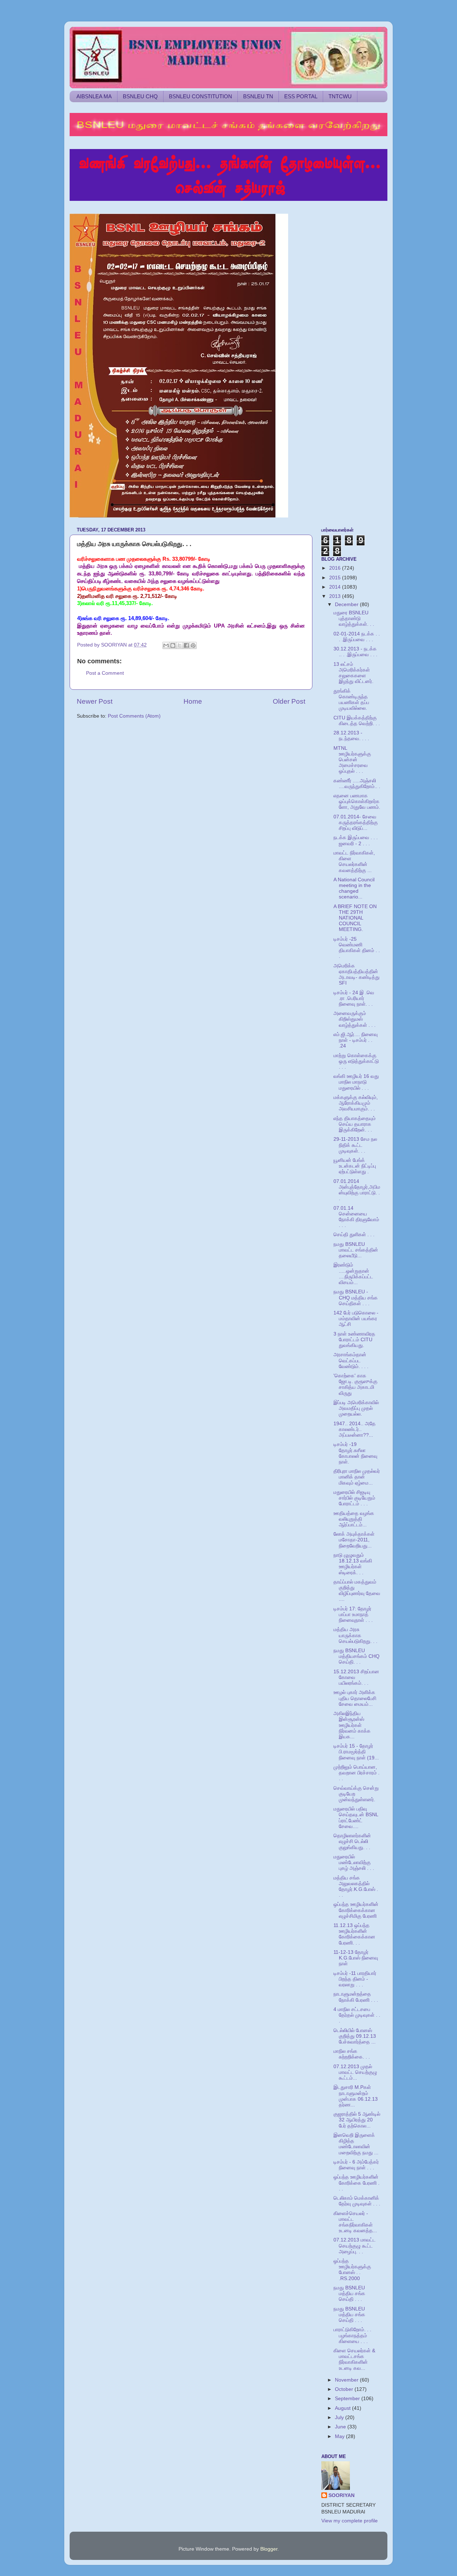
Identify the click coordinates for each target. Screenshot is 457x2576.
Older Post (289, 701)
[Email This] (166, 645)
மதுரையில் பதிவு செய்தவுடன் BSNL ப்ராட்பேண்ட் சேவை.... (356, 1818)
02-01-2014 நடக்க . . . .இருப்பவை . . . (357, 637)
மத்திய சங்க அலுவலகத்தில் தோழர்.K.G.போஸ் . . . (356, 1887)
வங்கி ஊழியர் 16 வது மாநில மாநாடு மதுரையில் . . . (356, 1082)
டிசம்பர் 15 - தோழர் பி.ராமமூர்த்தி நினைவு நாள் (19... (356, 1752)
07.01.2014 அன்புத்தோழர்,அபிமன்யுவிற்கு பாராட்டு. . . (357, 1190)
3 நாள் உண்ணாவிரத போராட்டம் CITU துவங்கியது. (354, 1340)
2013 (336, 596)
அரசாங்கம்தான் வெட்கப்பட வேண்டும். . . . (351, 1360)
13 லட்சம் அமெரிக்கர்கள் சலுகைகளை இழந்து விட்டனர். (353, 673)
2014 (336, 587)
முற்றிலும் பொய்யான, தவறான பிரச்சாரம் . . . (356, 1773)
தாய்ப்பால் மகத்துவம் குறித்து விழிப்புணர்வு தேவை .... (357, 1591)
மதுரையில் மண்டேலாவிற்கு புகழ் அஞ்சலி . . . (354, 1862)
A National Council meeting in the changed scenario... (354, 888)
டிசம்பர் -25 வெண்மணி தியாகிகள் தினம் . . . (357, 948)
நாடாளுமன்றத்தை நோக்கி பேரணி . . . (356, 1997)
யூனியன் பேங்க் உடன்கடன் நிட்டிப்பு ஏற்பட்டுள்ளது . (355, 1166)
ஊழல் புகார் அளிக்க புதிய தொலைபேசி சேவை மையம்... (355, 1698)
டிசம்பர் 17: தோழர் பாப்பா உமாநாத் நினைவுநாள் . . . (353, 1614)
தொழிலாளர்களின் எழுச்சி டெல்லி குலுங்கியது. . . (352, 1841)
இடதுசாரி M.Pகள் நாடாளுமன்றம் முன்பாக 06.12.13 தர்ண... (356, 2096)
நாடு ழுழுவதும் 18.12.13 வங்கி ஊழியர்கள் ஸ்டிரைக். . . (353, 1564)
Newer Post (95, 701)
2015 (336, 578)
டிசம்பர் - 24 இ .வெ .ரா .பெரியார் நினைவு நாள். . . (354, 998)
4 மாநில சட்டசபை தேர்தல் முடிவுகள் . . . (357, 2015)
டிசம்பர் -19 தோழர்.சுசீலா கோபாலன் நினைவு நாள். (355, 1453)
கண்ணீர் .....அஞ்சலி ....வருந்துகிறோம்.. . (357, 784)
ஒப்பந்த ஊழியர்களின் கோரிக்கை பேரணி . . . (356, 2183)
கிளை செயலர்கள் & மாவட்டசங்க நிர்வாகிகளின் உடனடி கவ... (354, 2359)
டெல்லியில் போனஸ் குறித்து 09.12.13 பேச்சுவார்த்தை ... (355, 2036)
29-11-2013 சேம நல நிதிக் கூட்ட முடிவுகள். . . (355, 1145)
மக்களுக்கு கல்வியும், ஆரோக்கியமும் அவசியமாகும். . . (356, 1103)
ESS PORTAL (301, 96)
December (347, 605)
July (340, 2418)
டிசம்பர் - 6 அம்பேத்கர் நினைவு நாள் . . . (356, 2165)
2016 (336, 568)
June (341, 2427)
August (343, 2408)
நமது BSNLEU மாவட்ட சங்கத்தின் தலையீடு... (356, 1250)
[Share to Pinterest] (193, 645)
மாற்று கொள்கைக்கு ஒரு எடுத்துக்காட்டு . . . (356, 1061)
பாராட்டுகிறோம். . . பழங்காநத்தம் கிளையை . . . (352, 2335)
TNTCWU (340, 96)
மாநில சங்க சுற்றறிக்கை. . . (352, 2054)
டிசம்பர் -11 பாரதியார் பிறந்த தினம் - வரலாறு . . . (355, 1979)
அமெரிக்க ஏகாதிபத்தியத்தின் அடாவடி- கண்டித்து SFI (356, 975)
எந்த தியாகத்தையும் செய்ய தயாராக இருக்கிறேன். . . (355, 1124)
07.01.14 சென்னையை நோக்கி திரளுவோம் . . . (356, 1217)
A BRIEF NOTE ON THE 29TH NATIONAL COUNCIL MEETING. (355, 918)
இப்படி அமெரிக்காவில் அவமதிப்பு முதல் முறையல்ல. (356, 1408)
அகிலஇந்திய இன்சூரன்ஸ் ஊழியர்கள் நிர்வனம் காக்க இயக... (352, 1725)
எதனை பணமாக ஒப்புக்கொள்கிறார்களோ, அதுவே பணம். (357, 801)
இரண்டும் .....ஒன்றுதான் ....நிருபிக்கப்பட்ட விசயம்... (353, 1274)
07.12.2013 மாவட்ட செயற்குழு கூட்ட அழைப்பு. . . (355, 2246)
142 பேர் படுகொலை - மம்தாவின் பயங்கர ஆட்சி (356, 1319)
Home (193, 701)
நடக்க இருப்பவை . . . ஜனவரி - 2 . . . (356, 840)
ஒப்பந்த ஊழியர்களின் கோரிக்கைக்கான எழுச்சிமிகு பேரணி (356, 1910)
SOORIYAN (342, 2495)
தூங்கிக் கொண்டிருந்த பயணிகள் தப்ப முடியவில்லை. (351, 700)
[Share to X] (180, 645)
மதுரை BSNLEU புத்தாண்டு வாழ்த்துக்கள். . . (354, 618)
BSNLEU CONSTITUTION (200, 96)
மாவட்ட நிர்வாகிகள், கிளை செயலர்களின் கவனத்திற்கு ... (354, 862)
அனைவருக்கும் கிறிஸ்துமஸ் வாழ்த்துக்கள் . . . (355, 1019)
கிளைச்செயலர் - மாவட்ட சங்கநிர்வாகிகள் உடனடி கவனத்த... (355, 2222)
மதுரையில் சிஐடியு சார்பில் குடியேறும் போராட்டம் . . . (354, 1498)
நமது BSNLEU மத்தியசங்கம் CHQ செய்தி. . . (356, 1656)
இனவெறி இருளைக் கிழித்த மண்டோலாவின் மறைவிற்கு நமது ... (356, 2144)
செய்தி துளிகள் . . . (354, 1235)
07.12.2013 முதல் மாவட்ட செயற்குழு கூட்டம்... (355, 2072)
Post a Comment (105, 673)
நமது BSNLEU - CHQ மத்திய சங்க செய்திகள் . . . (356, 1297)
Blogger (269, 2549)
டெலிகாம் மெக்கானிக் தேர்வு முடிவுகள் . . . (357, 2201)
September (348, 2399)
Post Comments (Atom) (134, 716)
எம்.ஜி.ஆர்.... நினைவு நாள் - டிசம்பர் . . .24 (356, 1040)
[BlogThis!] (173, 645)
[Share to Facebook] (186, 645)
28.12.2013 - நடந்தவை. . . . (351, 736)
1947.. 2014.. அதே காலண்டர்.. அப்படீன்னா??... (355, 1429)
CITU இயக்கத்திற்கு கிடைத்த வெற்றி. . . (357, 721)
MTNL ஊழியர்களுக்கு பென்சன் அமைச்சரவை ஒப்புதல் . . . (352, 760)
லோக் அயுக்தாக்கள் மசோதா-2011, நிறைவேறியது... (354, 1540)
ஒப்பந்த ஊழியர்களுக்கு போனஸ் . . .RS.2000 (352, 2270)
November (347, 2380)
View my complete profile (350, 2521)
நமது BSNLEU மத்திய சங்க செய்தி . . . (349, 2293)
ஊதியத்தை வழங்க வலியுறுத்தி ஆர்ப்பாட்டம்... (354, 1519)
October (345, 2389)
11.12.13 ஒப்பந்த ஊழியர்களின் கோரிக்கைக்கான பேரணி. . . (354, 1934)
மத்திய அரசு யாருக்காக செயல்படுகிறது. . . (355, 1635)
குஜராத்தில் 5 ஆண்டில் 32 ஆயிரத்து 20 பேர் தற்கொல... (357, 2120)
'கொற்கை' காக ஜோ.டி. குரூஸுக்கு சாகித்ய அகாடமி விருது (355, 1384)
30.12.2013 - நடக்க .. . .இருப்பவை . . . (355, 652)
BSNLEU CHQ (140, 96)
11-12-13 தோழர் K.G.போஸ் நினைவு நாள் (356, 1958)
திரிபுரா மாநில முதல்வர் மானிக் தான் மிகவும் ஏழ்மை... (357, 1477)
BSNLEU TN (258, 96)
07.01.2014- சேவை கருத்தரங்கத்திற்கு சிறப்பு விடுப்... (356, 823)
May (340, 2436)
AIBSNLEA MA (94, 96)
